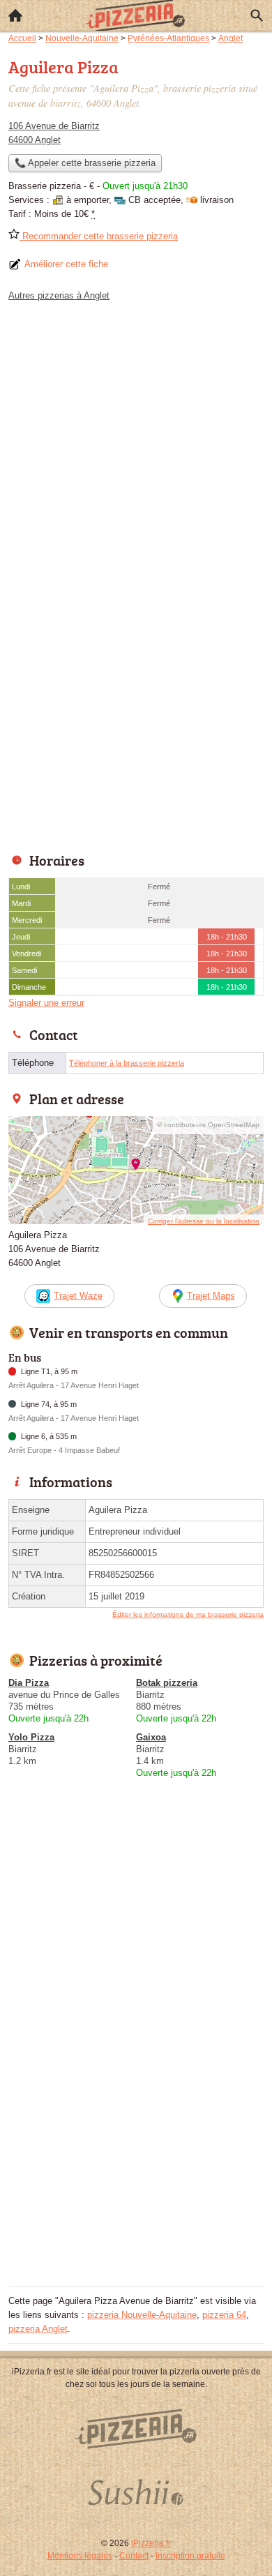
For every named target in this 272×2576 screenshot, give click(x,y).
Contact (134, 2556)
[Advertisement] (136, 700)
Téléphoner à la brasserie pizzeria (127, 1063)
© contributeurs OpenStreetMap (208, 1125)
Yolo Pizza (31, 1737)
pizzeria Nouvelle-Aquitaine (142, 2315)
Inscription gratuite (190, 2556)
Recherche (257, 15)
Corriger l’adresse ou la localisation (204, 1221)
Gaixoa (151, 1737)
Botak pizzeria (167, 1683)
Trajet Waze (78, 1296)
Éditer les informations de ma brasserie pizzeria (188, 1614)
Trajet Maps (211, 1296)
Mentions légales (80, 2556)
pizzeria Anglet (38, 2329)
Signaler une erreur (46, 1003)
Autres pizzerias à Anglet (59, 295)
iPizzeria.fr (151, 2543)
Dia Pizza (29, 1683)
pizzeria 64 (224, 2315)
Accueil (15, 15)
